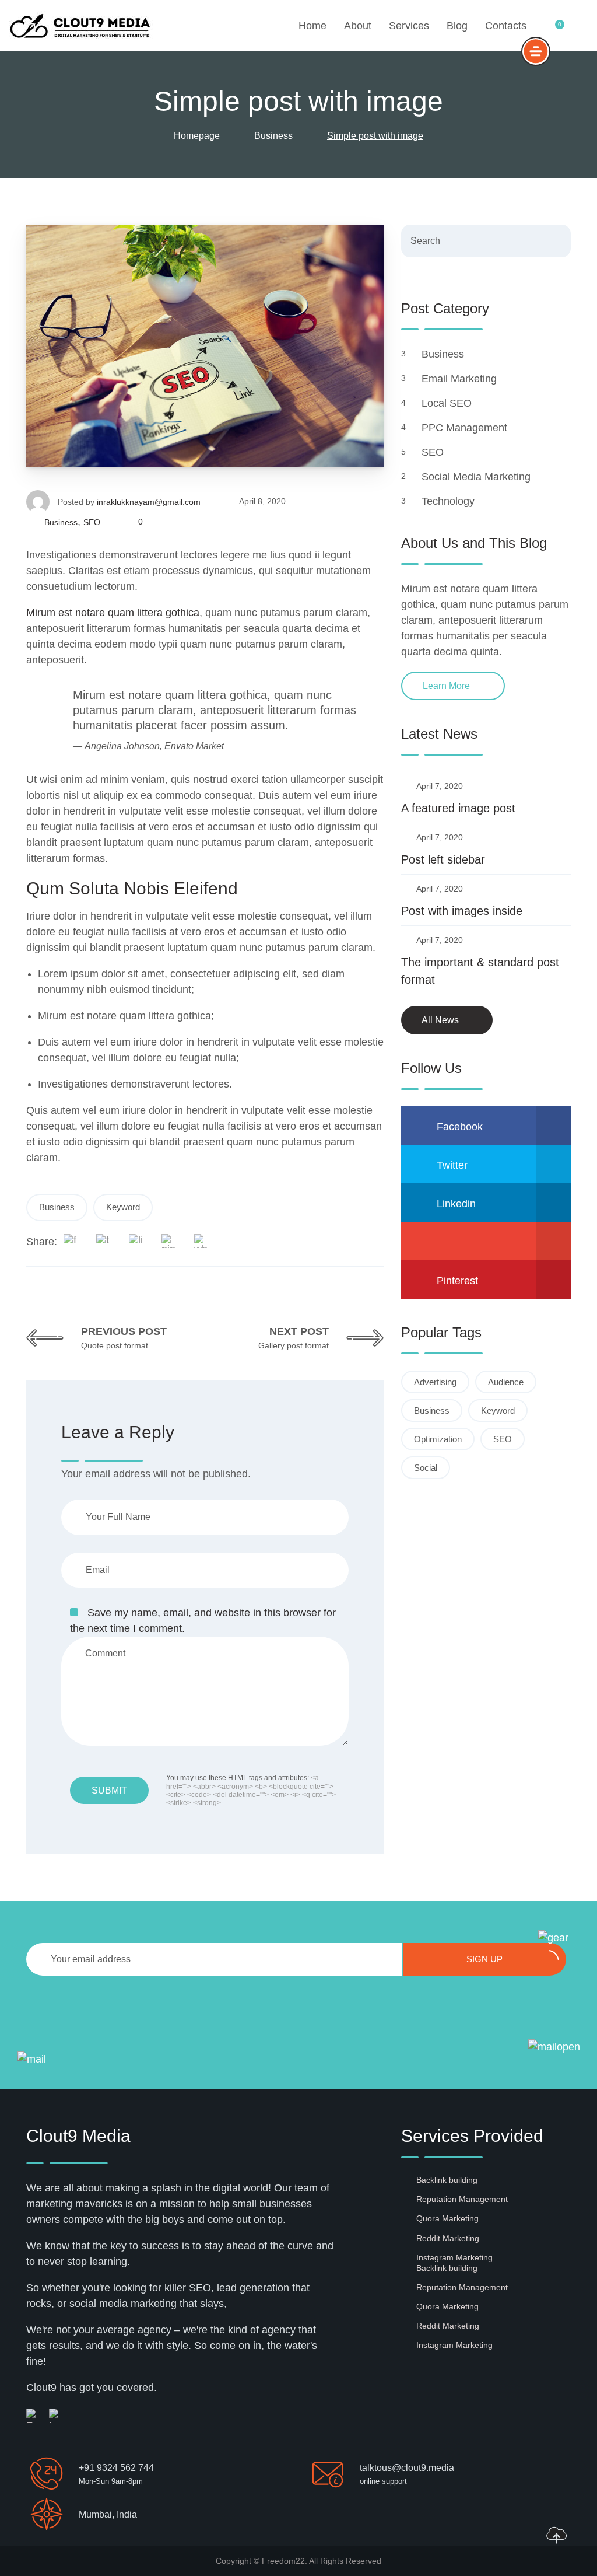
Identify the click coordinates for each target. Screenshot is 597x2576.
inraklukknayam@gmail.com (149, 502)
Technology (449, 501)
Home (312, 26)
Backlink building (447, 2180)
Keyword (123, 1207)
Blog (457, 26)
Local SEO (448, 403)
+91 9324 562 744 (116, 2468)
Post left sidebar (443, 859)
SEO (92, 522)
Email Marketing (461, 379)
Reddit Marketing (448, 2238)
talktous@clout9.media (407, 2468)
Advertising (435, 1382)
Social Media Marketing (477, 477)
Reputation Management (462, 2199)
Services (409, 26)
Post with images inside (462, 911)
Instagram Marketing (454, 2257)
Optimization (438, 1439)
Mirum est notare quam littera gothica (113, 613)
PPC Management (466, 428)
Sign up (484, 1959)
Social (426, 1468)
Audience (506, 1382)
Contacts (506, 26)
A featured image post (458, 808)
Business (61, 522)
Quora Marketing (447, 2218)
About (358, 26)
